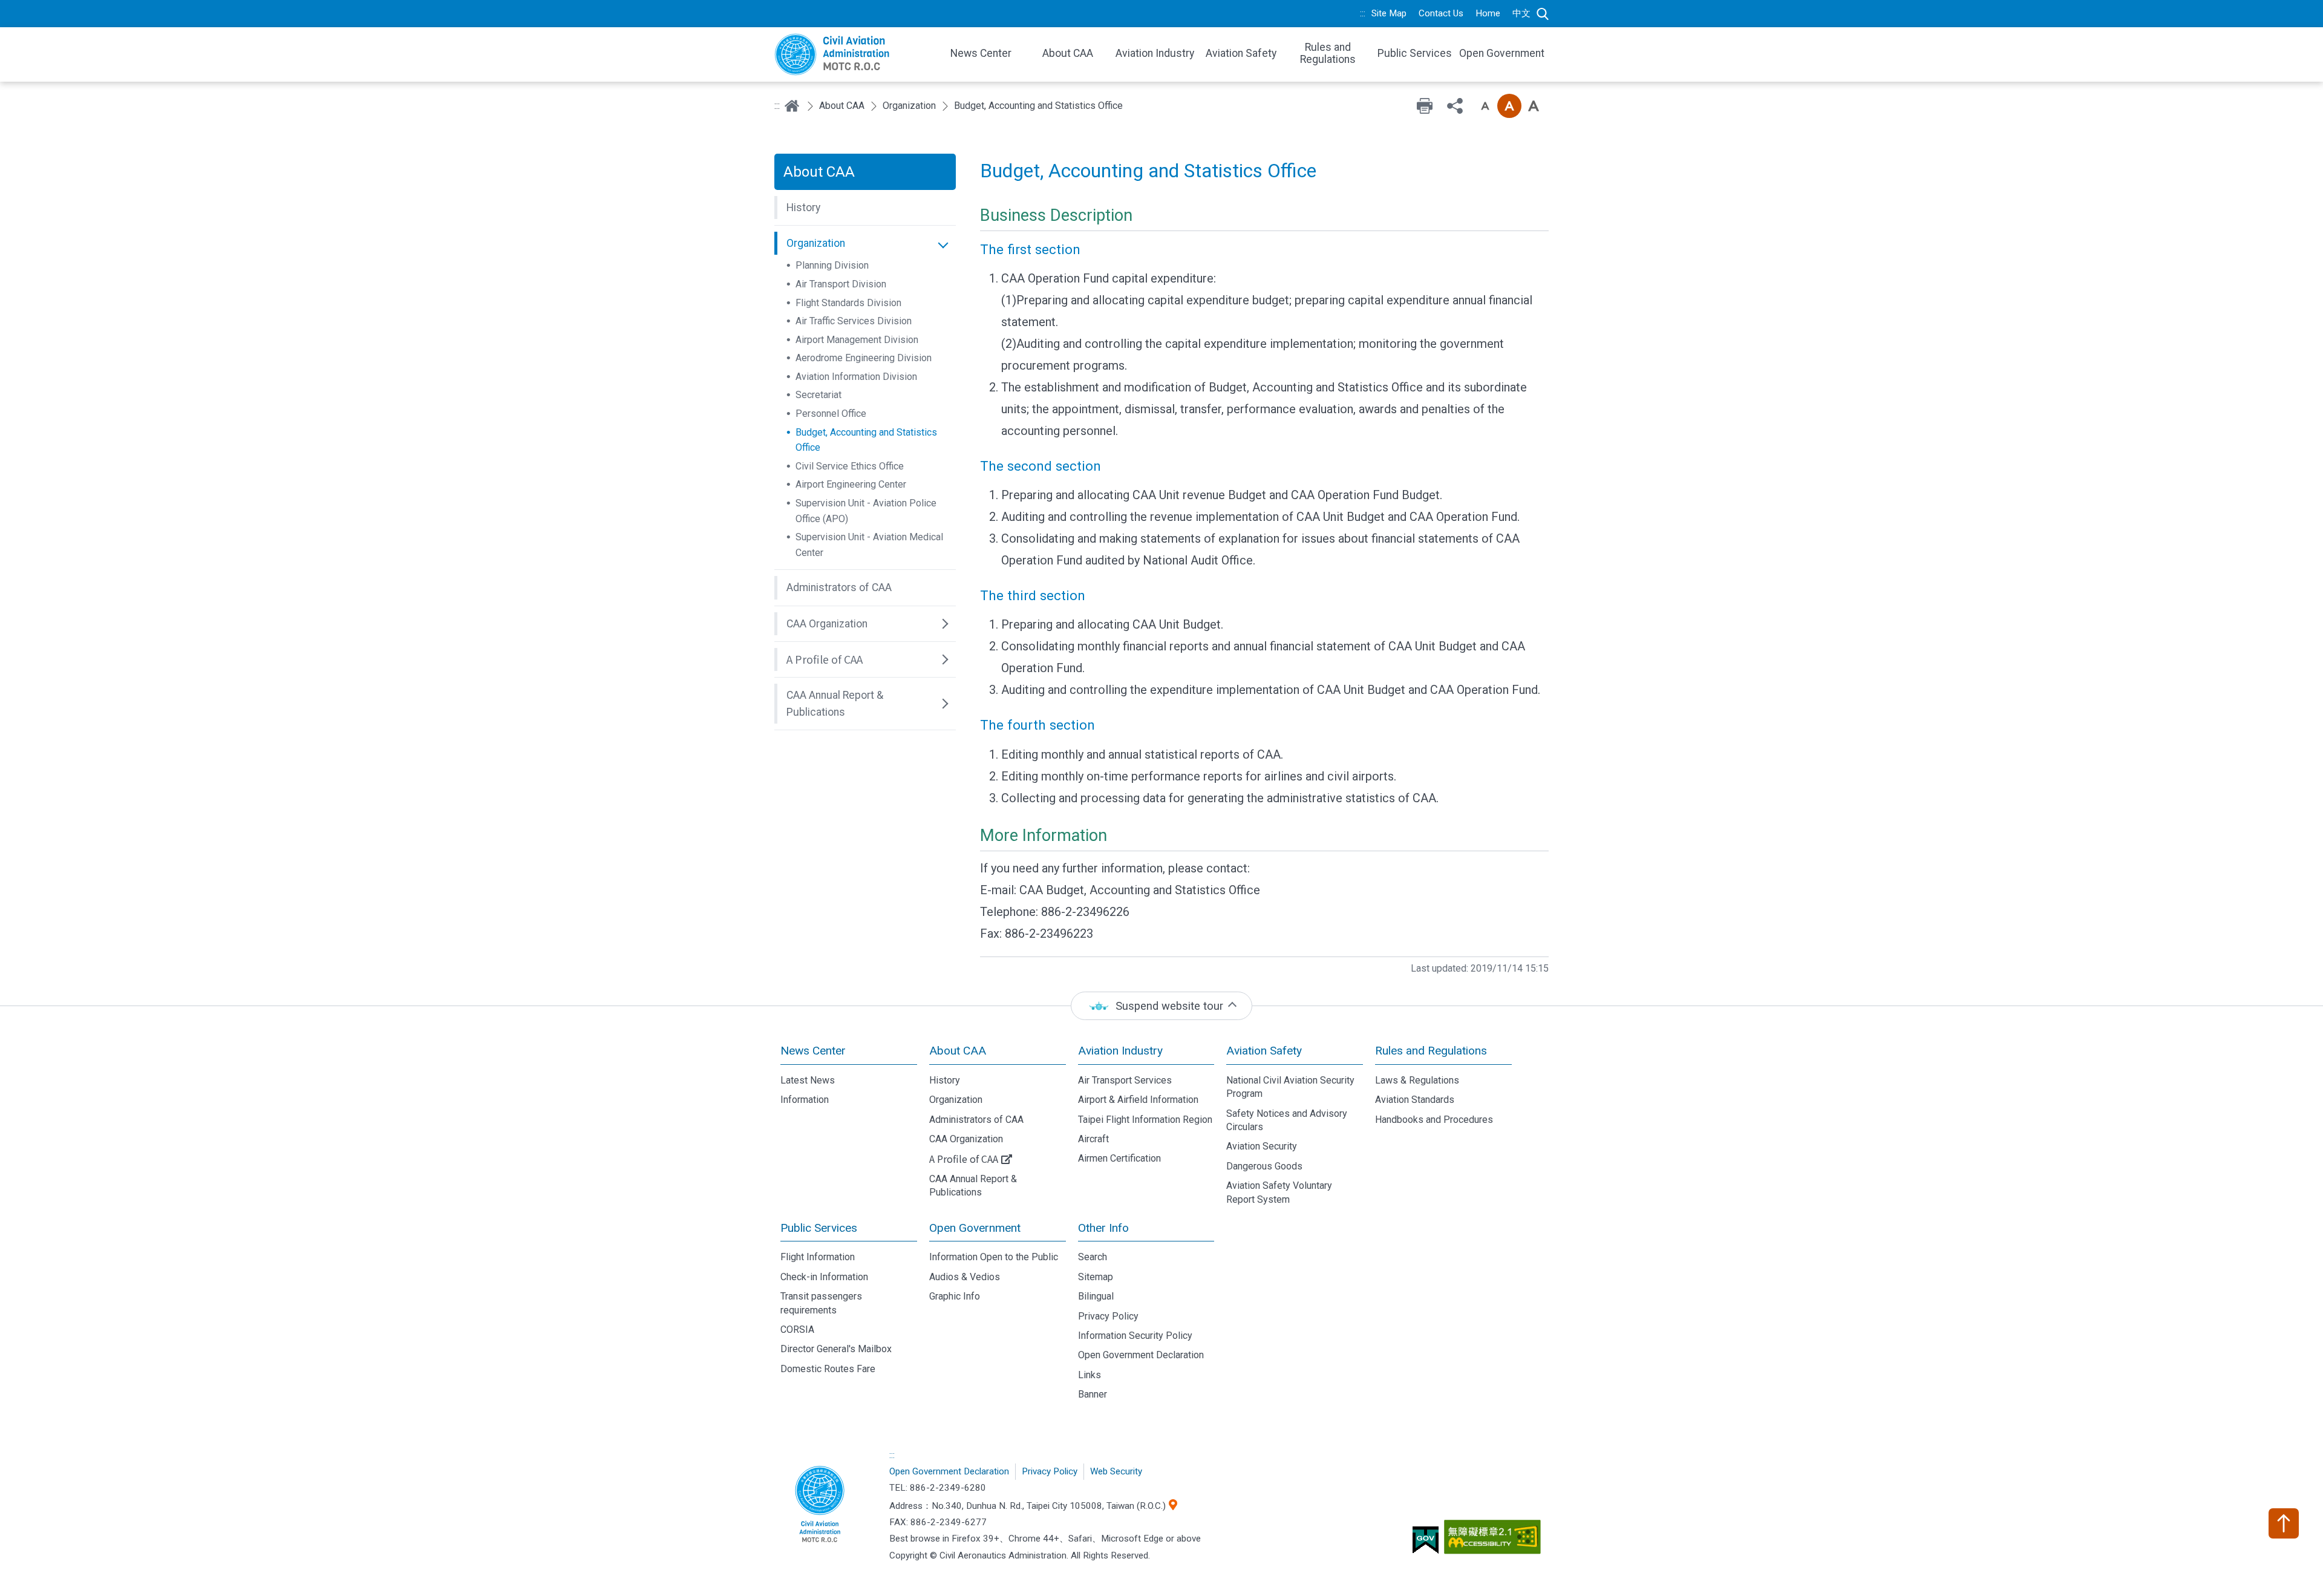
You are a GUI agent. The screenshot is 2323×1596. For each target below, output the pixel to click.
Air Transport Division (841, 284)
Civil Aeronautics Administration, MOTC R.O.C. (820, 1505)
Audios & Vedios (965, 1277)
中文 (1521, 13)
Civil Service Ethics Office (850, 466)
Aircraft (1093, 1139)
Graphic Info (955, 1296)
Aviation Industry (1120, 1051)
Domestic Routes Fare (828, 1369)
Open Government (975, 1228)
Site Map (1389, 13)
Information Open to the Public (994, 1257)
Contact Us (1441, 13)
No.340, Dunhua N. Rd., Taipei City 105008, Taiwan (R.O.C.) (1049, 1506)
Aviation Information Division (856, 377)
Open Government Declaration (1141, 1355)
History (945, 1080)
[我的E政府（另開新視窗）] (1427, 1545)
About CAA (842, 106)
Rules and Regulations (1431, 1051)
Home (1488, 13)
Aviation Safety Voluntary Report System (1279, 1192)
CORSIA (797, 1329)
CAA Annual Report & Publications (973, 1186)
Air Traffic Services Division (854, 321)
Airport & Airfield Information (1138, 1100)
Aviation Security (1262, 1146)
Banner (1093, 1394)
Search (1543, 14)
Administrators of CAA (976, 1120)
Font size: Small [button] (1485, 106)
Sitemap (1096, 1277)
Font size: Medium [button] (1509, 106)
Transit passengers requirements (821, 1303)
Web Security (1116, 1471)
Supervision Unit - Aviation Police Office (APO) (866, 511)
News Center (813, 1051)
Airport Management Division (857, 340)
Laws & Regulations (1417, 1080)
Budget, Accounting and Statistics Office (866, 440)
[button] (865, 208)
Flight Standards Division (848, 303)
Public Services (819, 1228)
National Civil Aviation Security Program (1290, 1087)
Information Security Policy (1135, 1336)
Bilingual (1096, 1296)
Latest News (808, 1080)
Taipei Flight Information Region (1145, 1120)
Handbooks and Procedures (1434, 1120)
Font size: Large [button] (1534, 106)
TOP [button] (2284, 1523)
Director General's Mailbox (836, 1349)
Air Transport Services (1125, 1080)
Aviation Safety (1264, 1051)
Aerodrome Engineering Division (864, 358)
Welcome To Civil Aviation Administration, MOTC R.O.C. (853, 54)
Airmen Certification (1119, 1158)
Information (805, 1100)
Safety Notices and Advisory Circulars (1287, 1120)
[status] (1161, 1006)
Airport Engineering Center (851, 484)
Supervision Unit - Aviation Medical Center (869, 545)
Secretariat (818, 395)
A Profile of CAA (964, 1159)
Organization (909, 106)
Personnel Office (831, 414)
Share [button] (1455, 106)
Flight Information (818, 1257)
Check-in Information (824, 1277)
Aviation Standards (1415, 1100)
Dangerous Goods (1264, 1166)
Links (1090, 1375)
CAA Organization (966, 1139)
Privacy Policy (1108, 1316)
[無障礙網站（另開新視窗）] (1494, 1542)
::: (1363, 13)
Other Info (1103, 1228)
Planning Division (832, 265)
